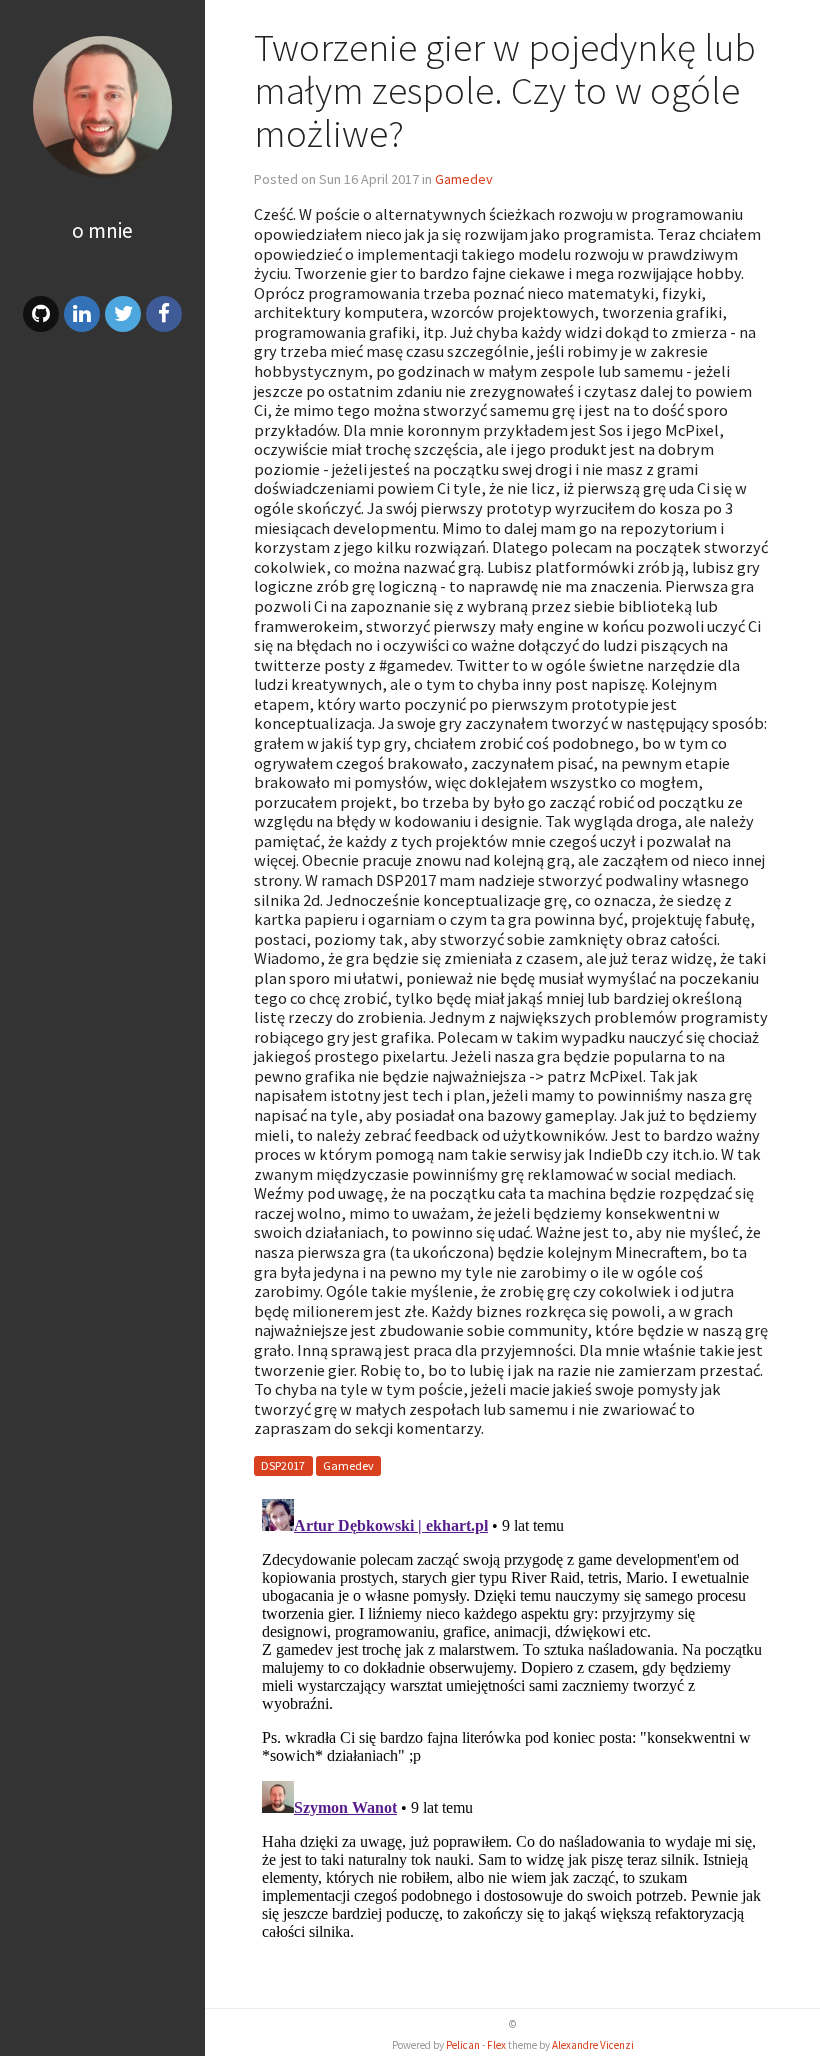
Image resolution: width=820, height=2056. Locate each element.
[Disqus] (512, 1741)
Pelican (463, 2045)
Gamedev (464, 179)
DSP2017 (283, 1465)
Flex (496, 2045)
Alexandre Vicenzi (593, 2045)
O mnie (102, 230)
